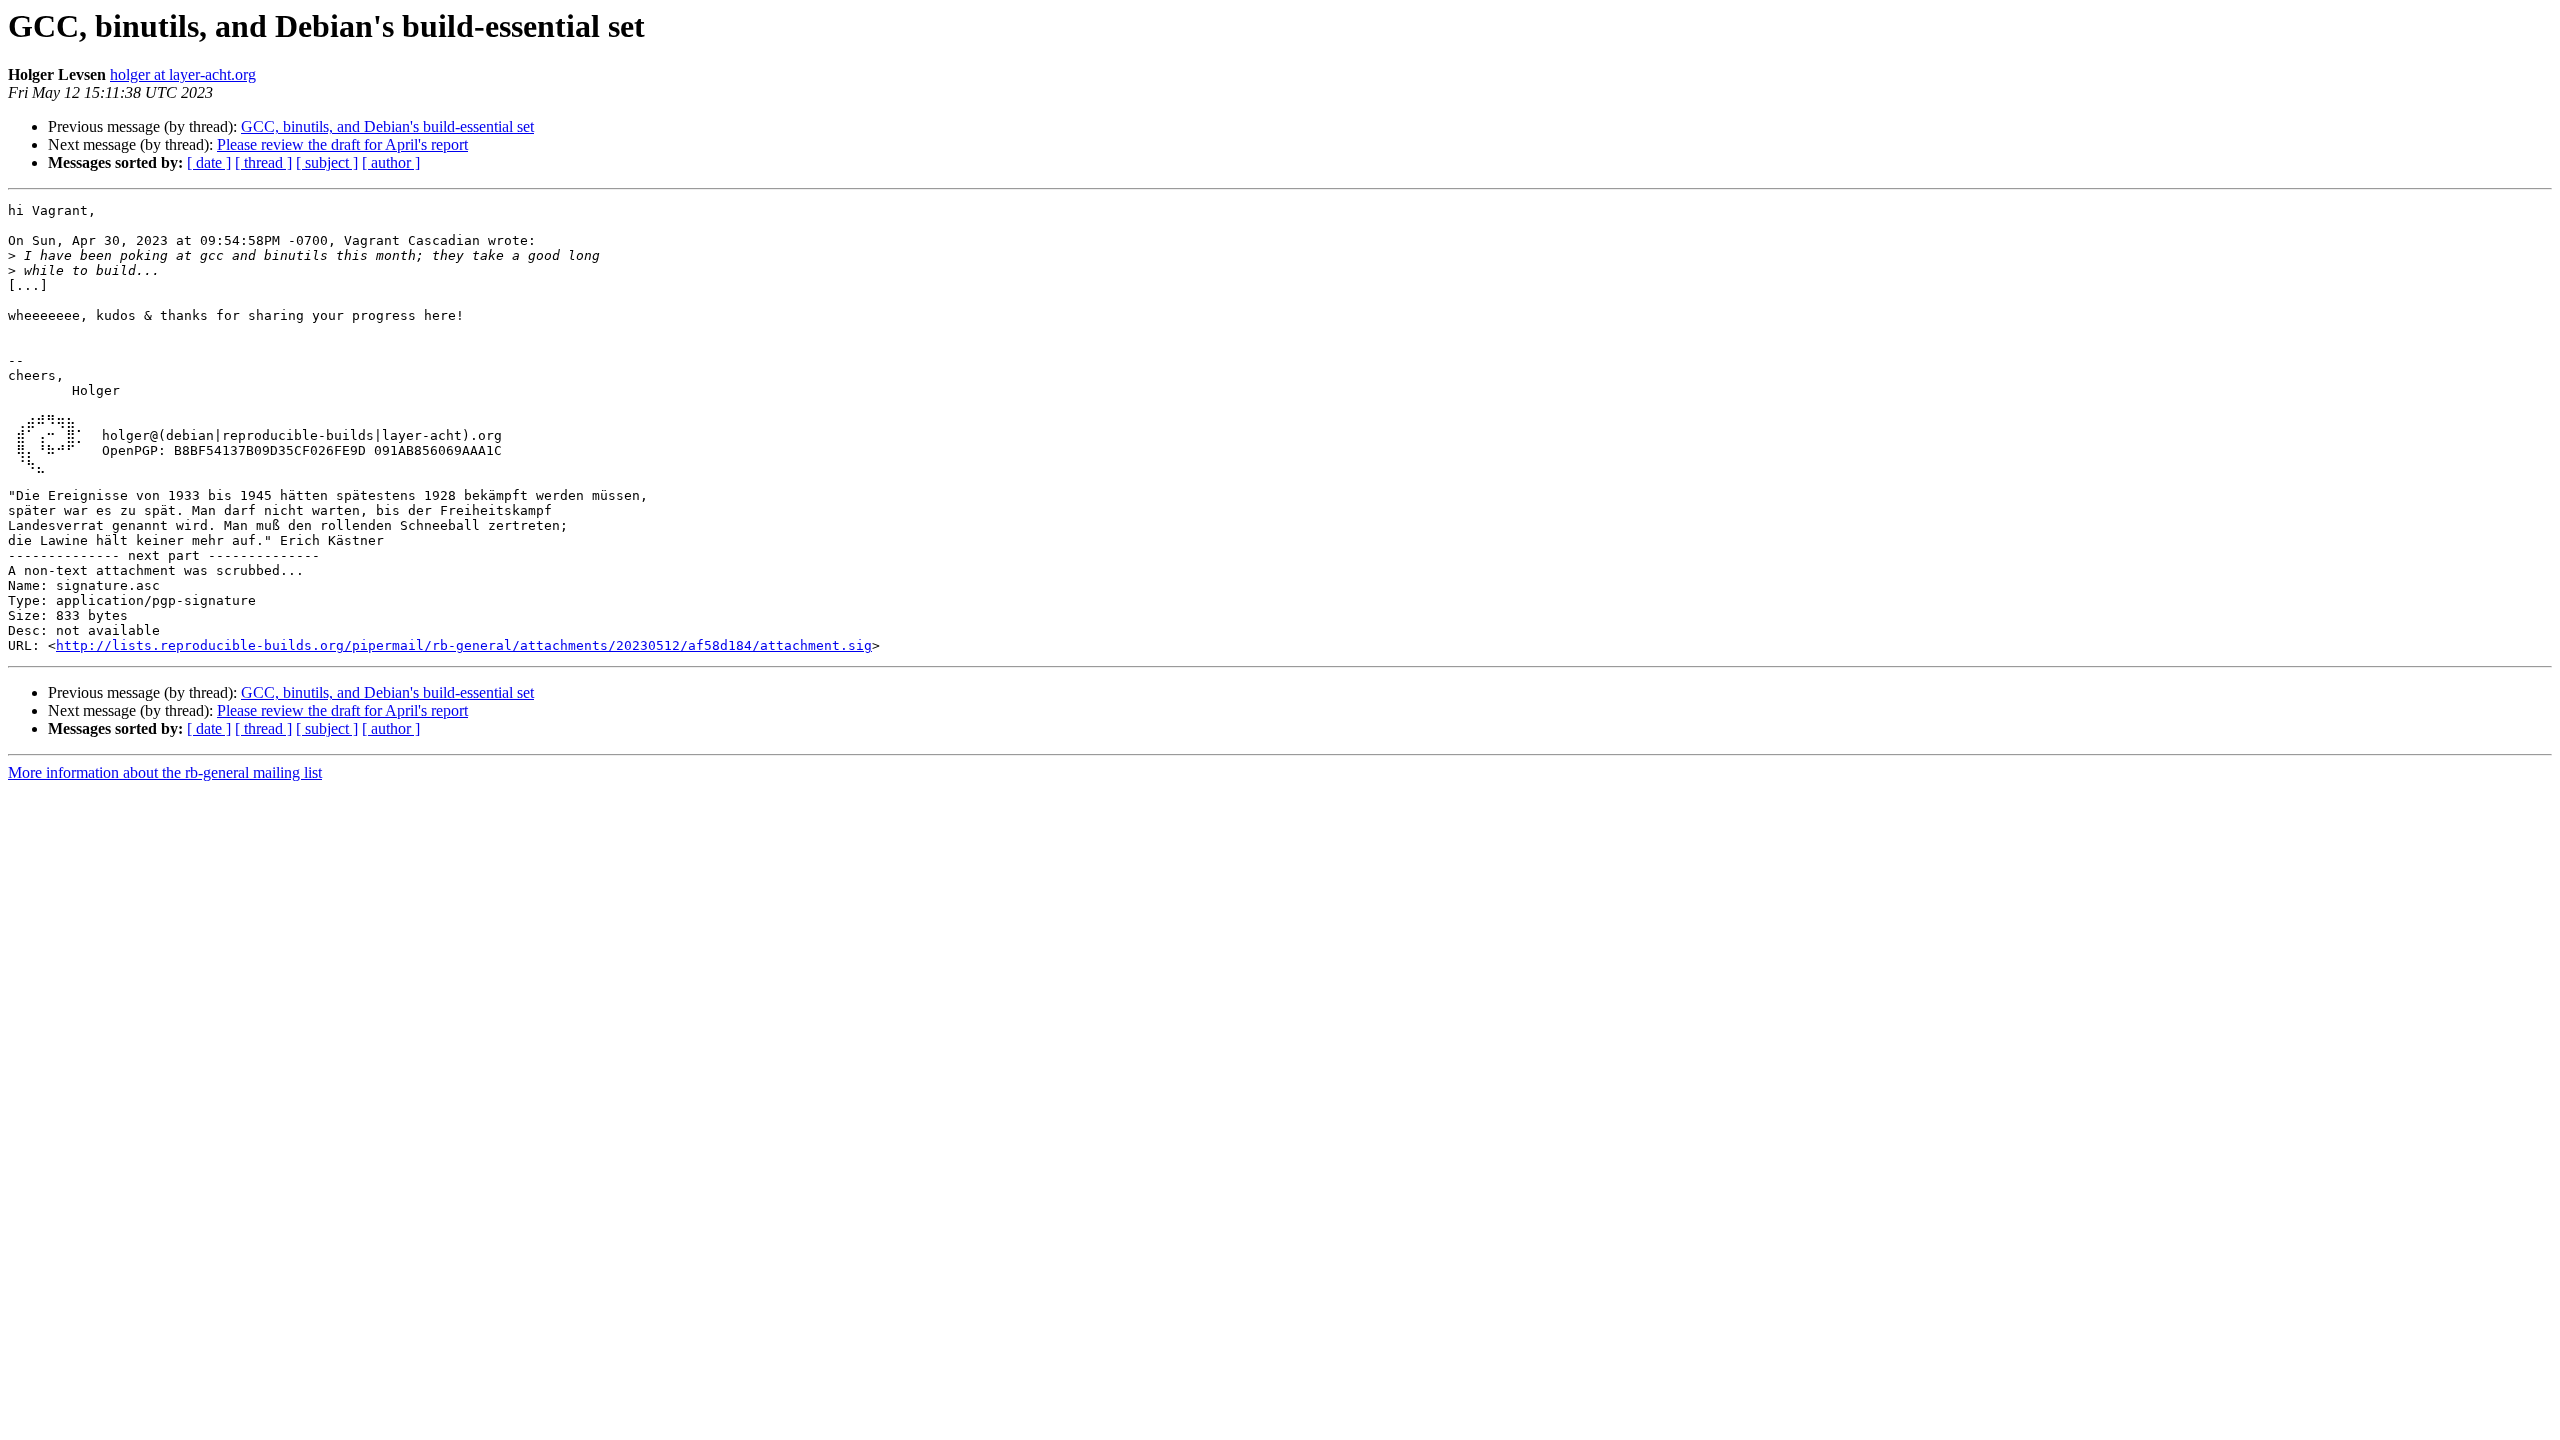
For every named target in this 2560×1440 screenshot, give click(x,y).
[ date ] (209, 162)
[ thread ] (263, 162)
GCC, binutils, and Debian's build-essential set (387, 126)
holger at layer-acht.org (183, 74)
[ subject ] (327, 162)
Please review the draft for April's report (342, 144)
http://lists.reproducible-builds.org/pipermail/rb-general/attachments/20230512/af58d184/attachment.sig (464, 645)
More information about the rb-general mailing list (165, 772)
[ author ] (391, 162)
